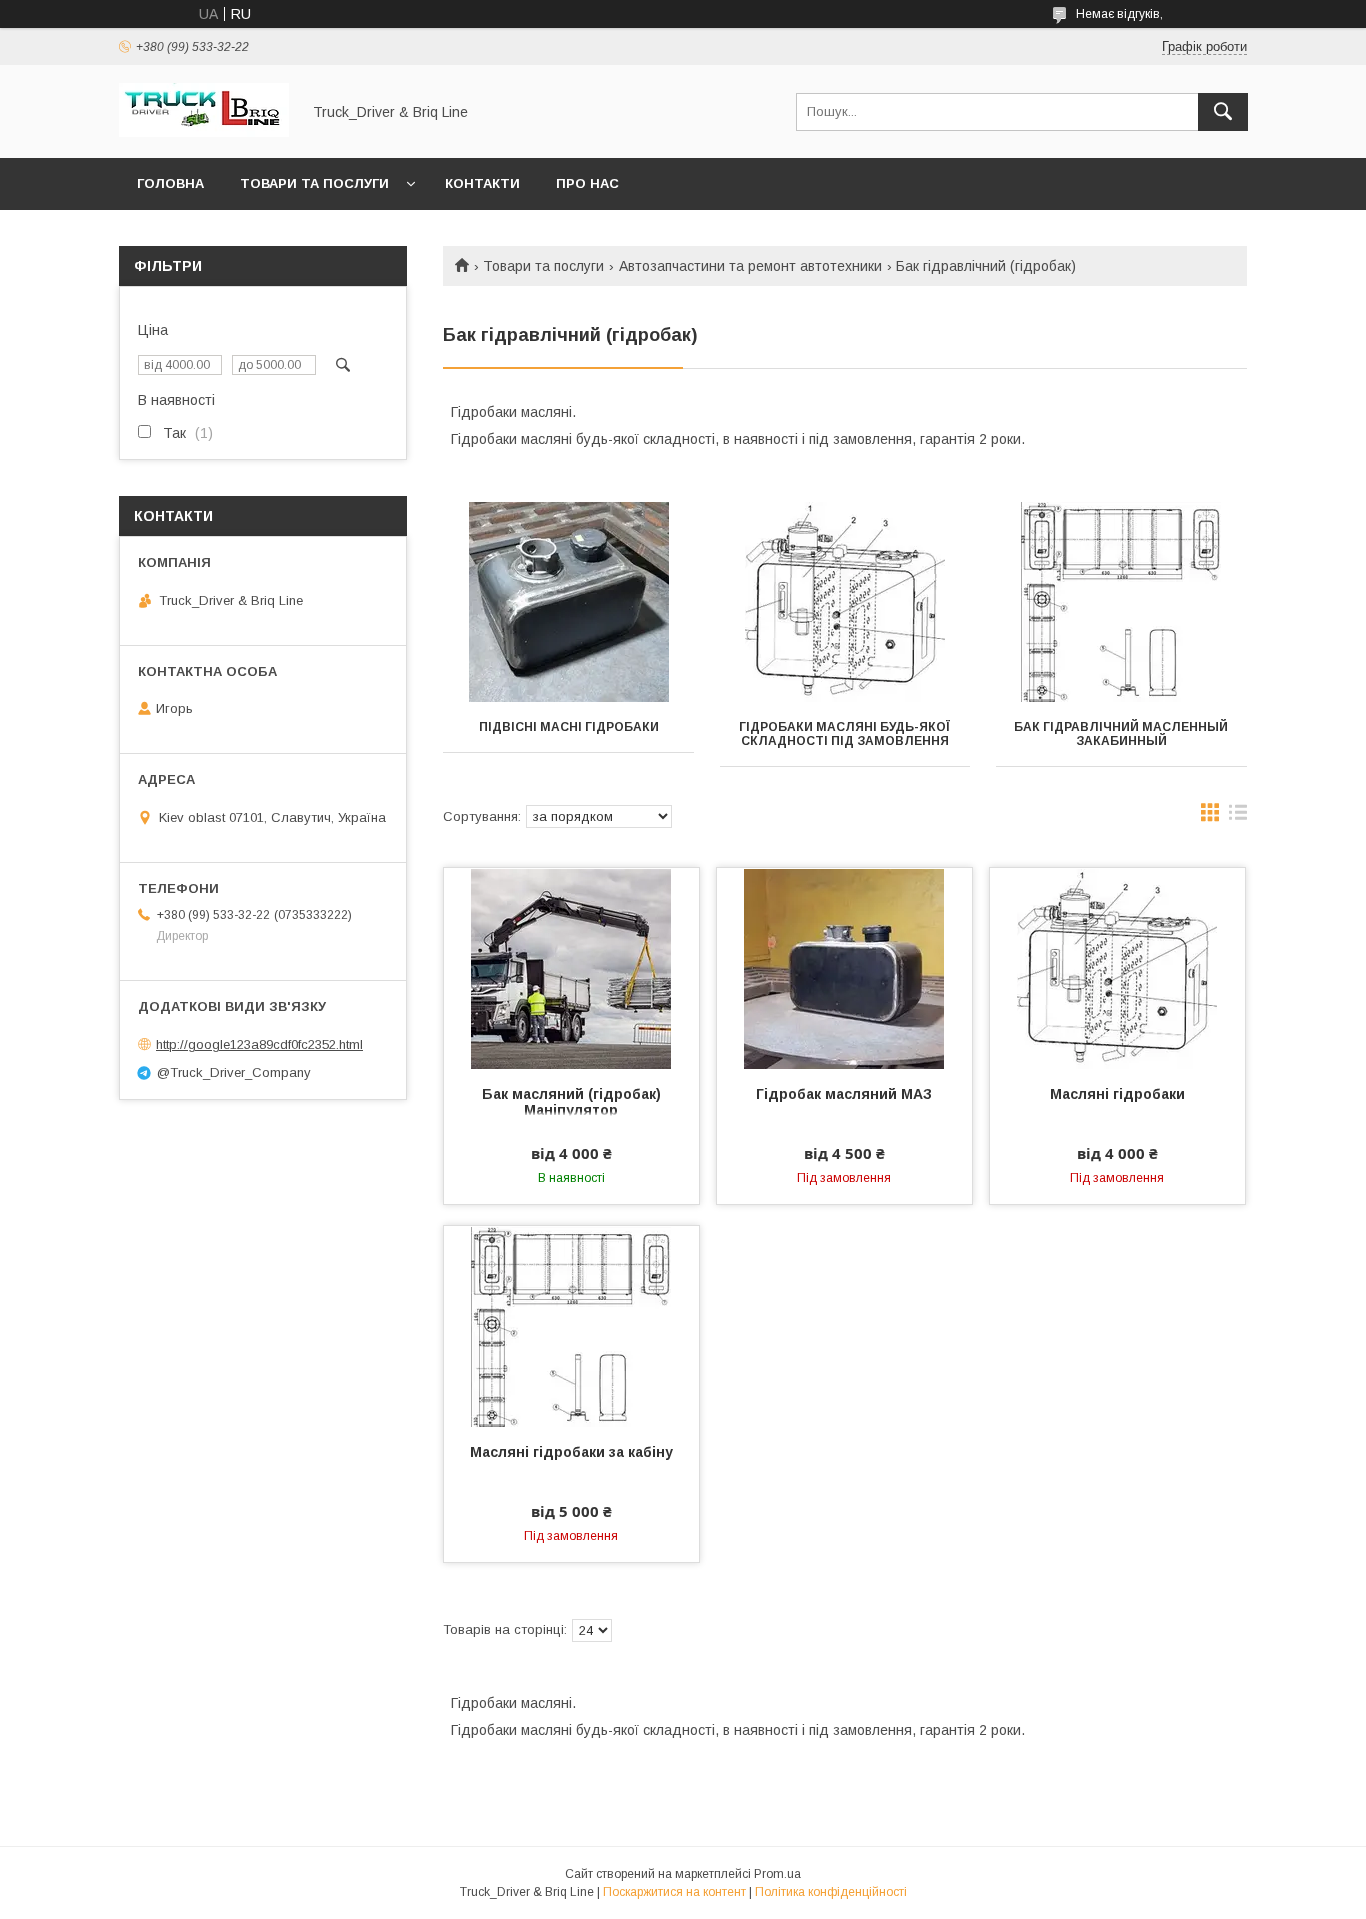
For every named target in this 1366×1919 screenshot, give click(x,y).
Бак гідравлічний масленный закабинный (1121, 734)
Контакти (482, 183)
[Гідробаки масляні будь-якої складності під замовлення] (845, 602)
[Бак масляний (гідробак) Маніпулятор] (571, 968)
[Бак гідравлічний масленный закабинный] (1121, 602)
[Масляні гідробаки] (1117, 968)
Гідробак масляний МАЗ (844, 1094)
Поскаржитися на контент (674, 1892)
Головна (170, 183)
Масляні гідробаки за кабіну (571, 1452)
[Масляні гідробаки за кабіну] (571, 1326)
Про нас (587, 183)
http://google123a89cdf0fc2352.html (259, 1044)
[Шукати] (1223, 112)
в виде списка (1238, 817)
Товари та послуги (314, 183)
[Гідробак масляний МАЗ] (844, 968)
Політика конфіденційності (831, 1892)
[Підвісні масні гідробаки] (568, 602)
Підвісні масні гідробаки (569, 727)
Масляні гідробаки (1117, 1094)
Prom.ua (777, 1874)
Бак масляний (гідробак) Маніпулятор (571, 1102)
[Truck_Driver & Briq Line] (204, 132)
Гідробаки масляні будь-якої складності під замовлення (844, 734)
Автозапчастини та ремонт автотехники (750, 266)
